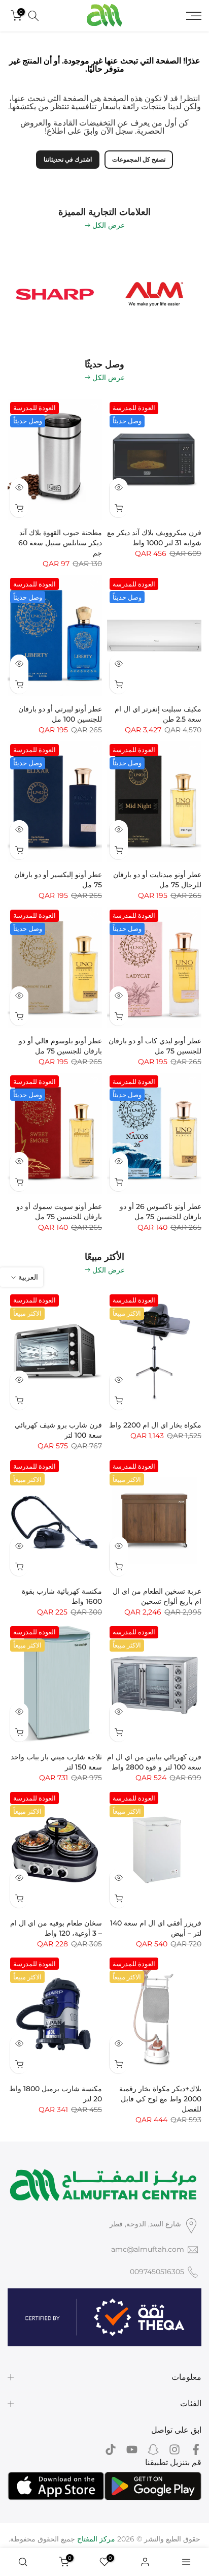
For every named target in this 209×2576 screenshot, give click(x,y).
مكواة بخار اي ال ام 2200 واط (155, 1425)
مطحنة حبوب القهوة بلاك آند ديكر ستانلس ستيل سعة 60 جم (60, 543)
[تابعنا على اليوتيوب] (132, 2450)
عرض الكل (109, 225)
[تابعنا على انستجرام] (175, 2450)
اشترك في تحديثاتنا (68, 159)
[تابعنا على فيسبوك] (196, 2450)
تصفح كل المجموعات (139, 159)
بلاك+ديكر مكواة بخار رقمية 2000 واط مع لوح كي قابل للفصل (160, 2099)
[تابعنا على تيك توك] (111, 2450)
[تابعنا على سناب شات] (153, 2450)
